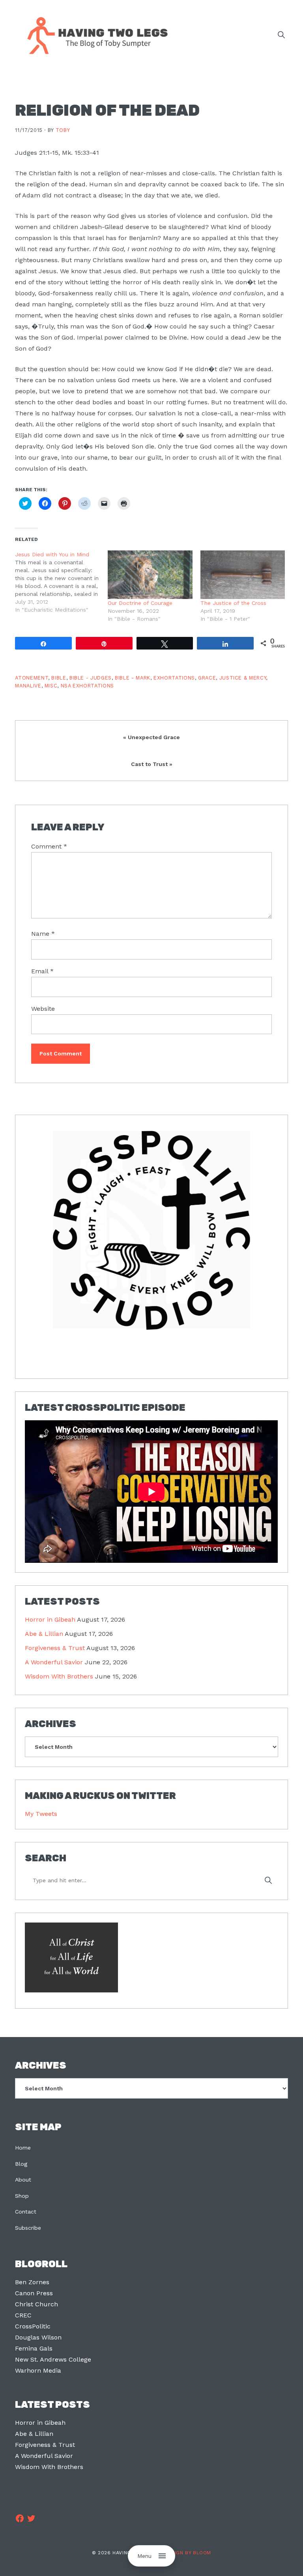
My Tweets (41, 1814)
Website (43, 1009)
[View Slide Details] (151, 1230)
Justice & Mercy (243, 678)
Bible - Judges (91, 678)
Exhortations (174, 678)
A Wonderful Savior (54, 1662)
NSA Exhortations (87, 686)
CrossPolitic (33, 2326)
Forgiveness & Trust (55, 1648)
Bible (59, 678)
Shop (22, 2196)
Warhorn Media (38, 2370)
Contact (26, 2212)
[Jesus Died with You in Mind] (61, 582)
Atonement (32, 678)
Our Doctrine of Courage (140, 603)
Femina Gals (34, 2348)
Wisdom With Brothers (59, 1676)
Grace (207, 678)
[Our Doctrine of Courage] (150, 575)
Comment (49, 846)
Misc (51, 686)
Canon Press (34, 2293)
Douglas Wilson (38, 2337)
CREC (23, 2315)
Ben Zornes (32, 2282)
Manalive (28, 686)
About (23, 2180)
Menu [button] (144, 2556)
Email (42, 971)
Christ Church (36, 2304)
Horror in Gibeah (50, 1619)
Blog (21, 2164)
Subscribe (28, 2228)
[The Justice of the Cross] (243, 575)
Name (43, 934)
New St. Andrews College (53, 2359)
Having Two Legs (94, 35)
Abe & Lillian (44, 1634)
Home (23, 2148)
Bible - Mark (133, 678)
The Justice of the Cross (233, 603)
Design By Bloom (188, 2553)
